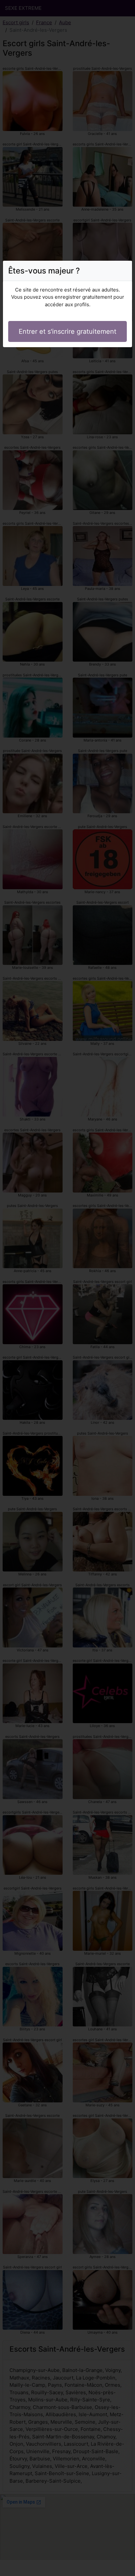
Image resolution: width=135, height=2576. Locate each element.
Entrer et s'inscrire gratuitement (67, 331)
